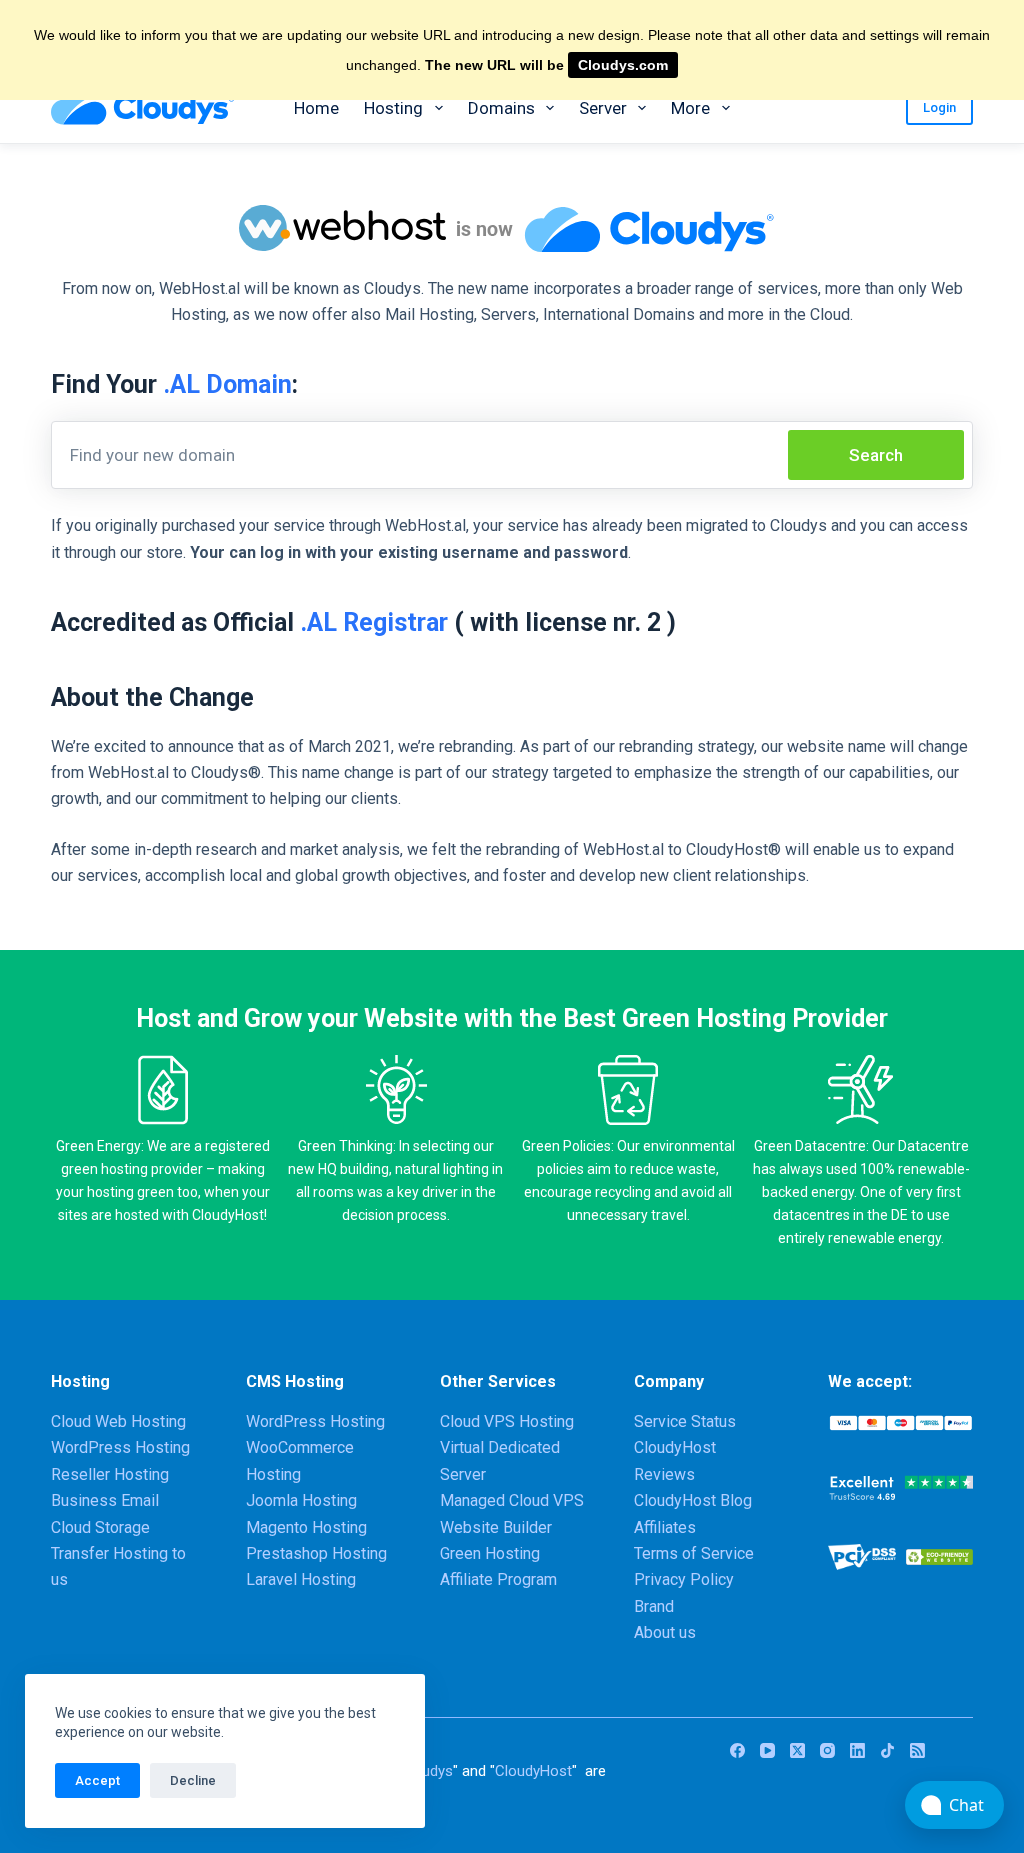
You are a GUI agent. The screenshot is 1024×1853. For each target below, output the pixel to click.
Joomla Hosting (301, 1500)
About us (665, 1632)
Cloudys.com (623, 65)
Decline (193, 1780)
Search (876, 455)
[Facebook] (737, 1750)
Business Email (105, 1500)
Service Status (685, 1421)
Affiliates (665, 1527)
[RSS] (917, 1750)
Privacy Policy (684, 1579)
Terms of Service (694, 1553)
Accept (97, 1780)
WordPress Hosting (120, 1447)
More (690, 108)
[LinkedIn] (857, 1750)
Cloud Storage (100, 1527)
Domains (501, 108)
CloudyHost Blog (693, 1500)
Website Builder (496, 1527)
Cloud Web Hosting (118, 1421)
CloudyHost (533, 1771)
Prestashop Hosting (316, 1553)
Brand (654, 1606)
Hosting (393, 108)
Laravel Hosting (301, 1579)
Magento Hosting (306, 1527)
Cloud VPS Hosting (507, 1421)
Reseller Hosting (110, 1474)
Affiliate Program (498, 1579)
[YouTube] (767, 1750)
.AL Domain (227, 384)
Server (603, 108)
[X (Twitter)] (797, 1750)
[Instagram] (827, 1750)
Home (316, 108)
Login (939, 107)
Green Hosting (490, 1553)
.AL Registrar (374, 622)
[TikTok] (887, 1750)
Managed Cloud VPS (512, 1500)
